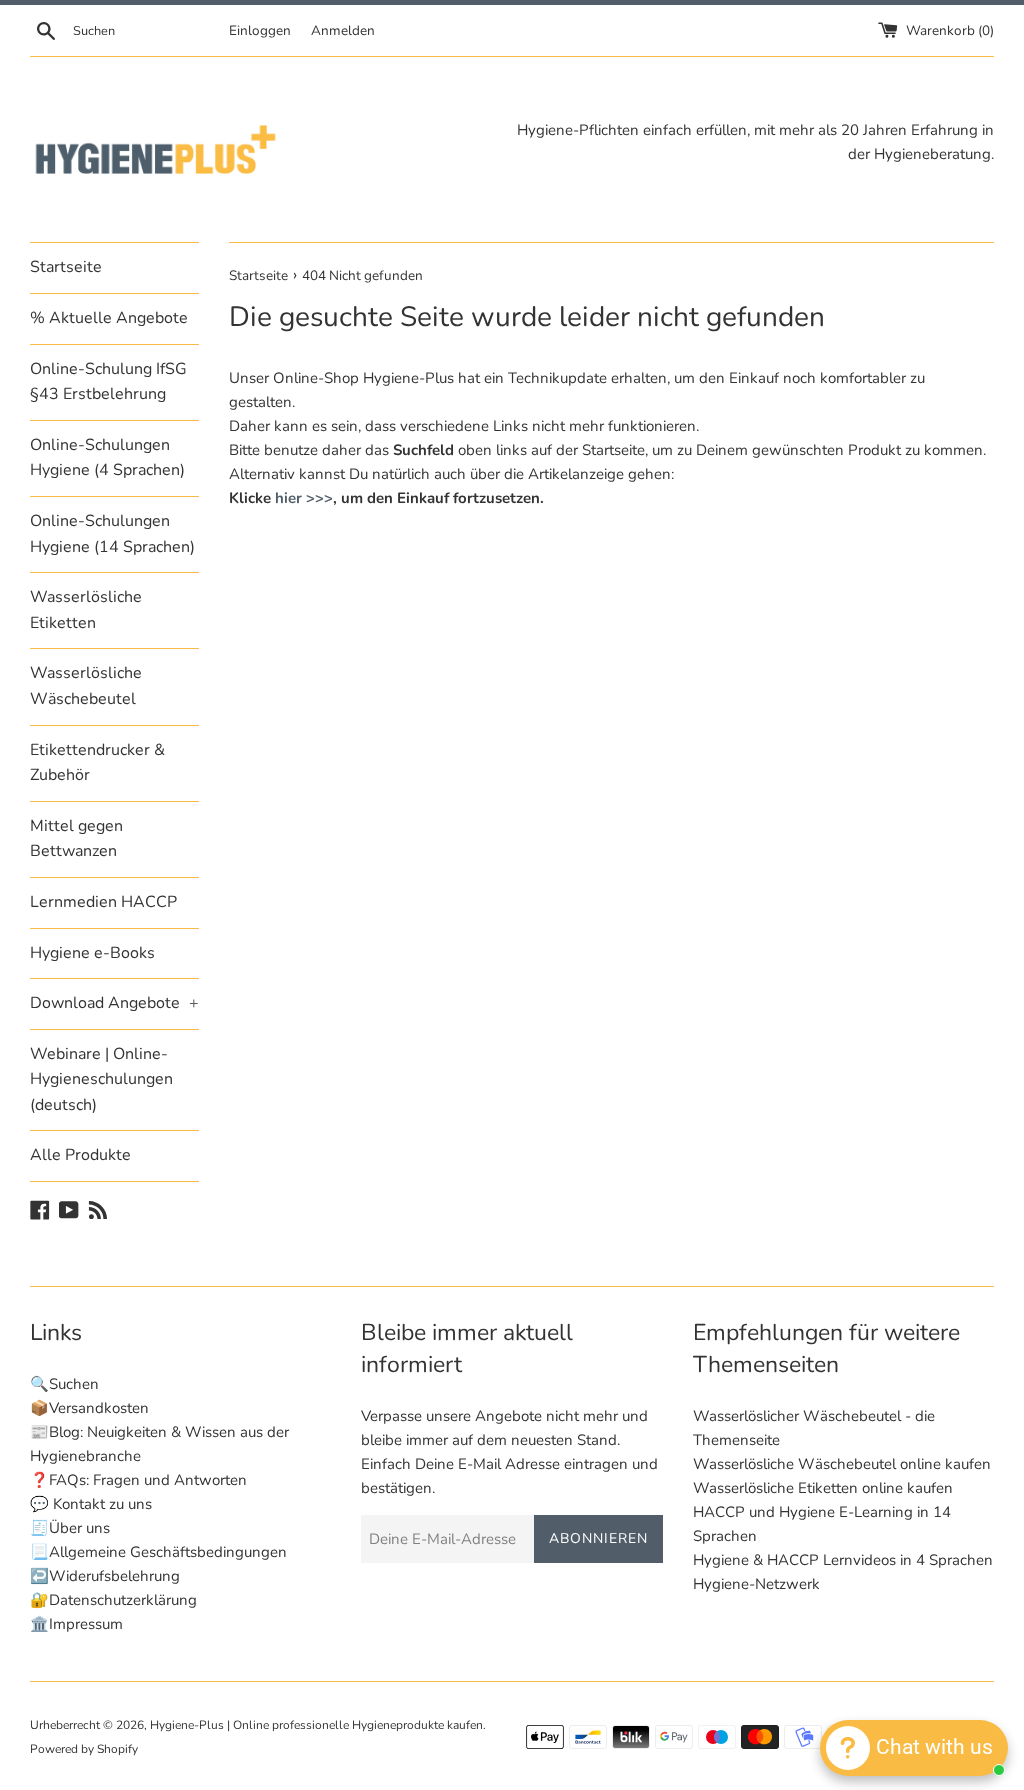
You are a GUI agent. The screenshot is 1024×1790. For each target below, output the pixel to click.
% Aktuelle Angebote (109, 318)
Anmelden (343, 30)
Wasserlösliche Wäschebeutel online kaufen (842, 1464)
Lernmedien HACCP (103, 902)
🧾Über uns (70, 1528)
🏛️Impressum (76, 1624)
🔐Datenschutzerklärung (113, 1600)
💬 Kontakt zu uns (91, 1504)
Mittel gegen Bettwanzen (76, 839)
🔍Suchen (64, 1384)
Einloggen (260, 30)
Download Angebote (114, 1003)
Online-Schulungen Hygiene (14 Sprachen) (112, 534)
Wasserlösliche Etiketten (86, 610)
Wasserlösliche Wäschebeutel (86, 686)
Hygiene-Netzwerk (756, 1584)
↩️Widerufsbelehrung (105, 1576)
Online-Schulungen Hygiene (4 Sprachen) (107, 458)
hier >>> (304, 498)
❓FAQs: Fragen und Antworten (138, 1480)
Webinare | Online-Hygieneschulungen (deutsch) (101, 1079)
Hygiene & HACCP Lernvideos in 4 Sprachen (843, 1560)
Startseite (66, 267)
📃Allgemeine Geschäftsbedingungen (158, 1552)
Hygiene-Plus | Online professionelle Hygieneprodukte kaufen (316, 1725)
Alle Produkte (80, 1155)
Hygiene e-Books (92, 953)
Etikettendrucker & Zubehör (97, 763)
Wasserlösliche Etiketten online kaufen (823, 1488)
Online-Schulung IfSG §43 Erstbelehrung (108, 382)
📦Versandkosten (89, 1408)
